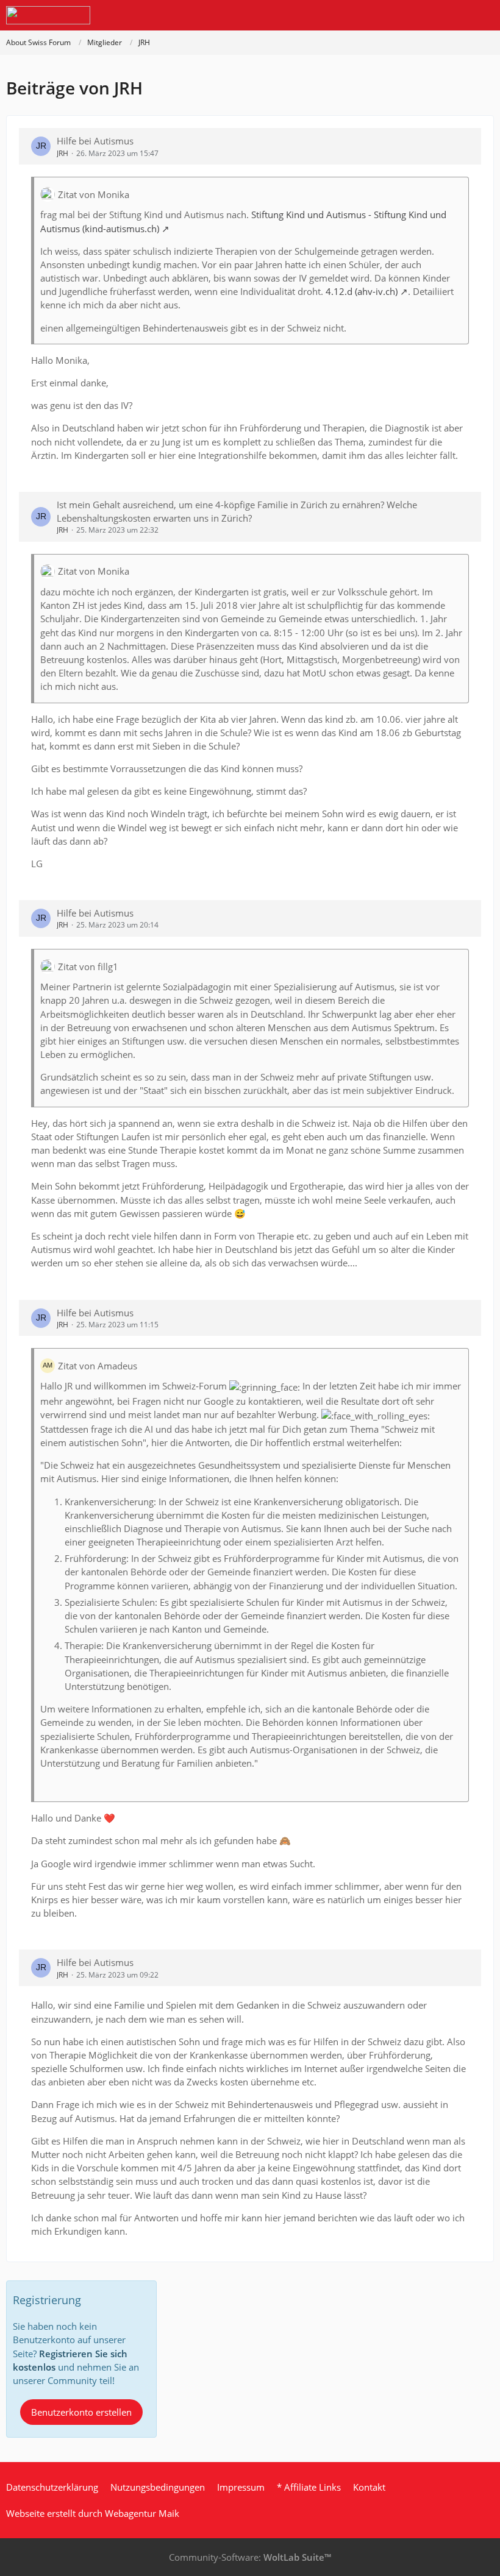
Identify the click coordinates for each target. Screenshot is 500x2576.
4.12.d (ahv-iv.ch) (362, 291)
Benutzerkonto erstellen (81, 2412)
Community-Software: (250, 2557)
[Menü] (484, 15)
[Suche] (423, 15)
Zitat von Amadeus (98, 1366)
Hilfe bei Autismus (95, 141)
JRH (62, 153)
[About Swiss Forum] (48, 15)
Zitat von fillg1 (88, 967)
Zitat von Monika (94, 194)
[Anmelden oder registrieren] (454, 15)
